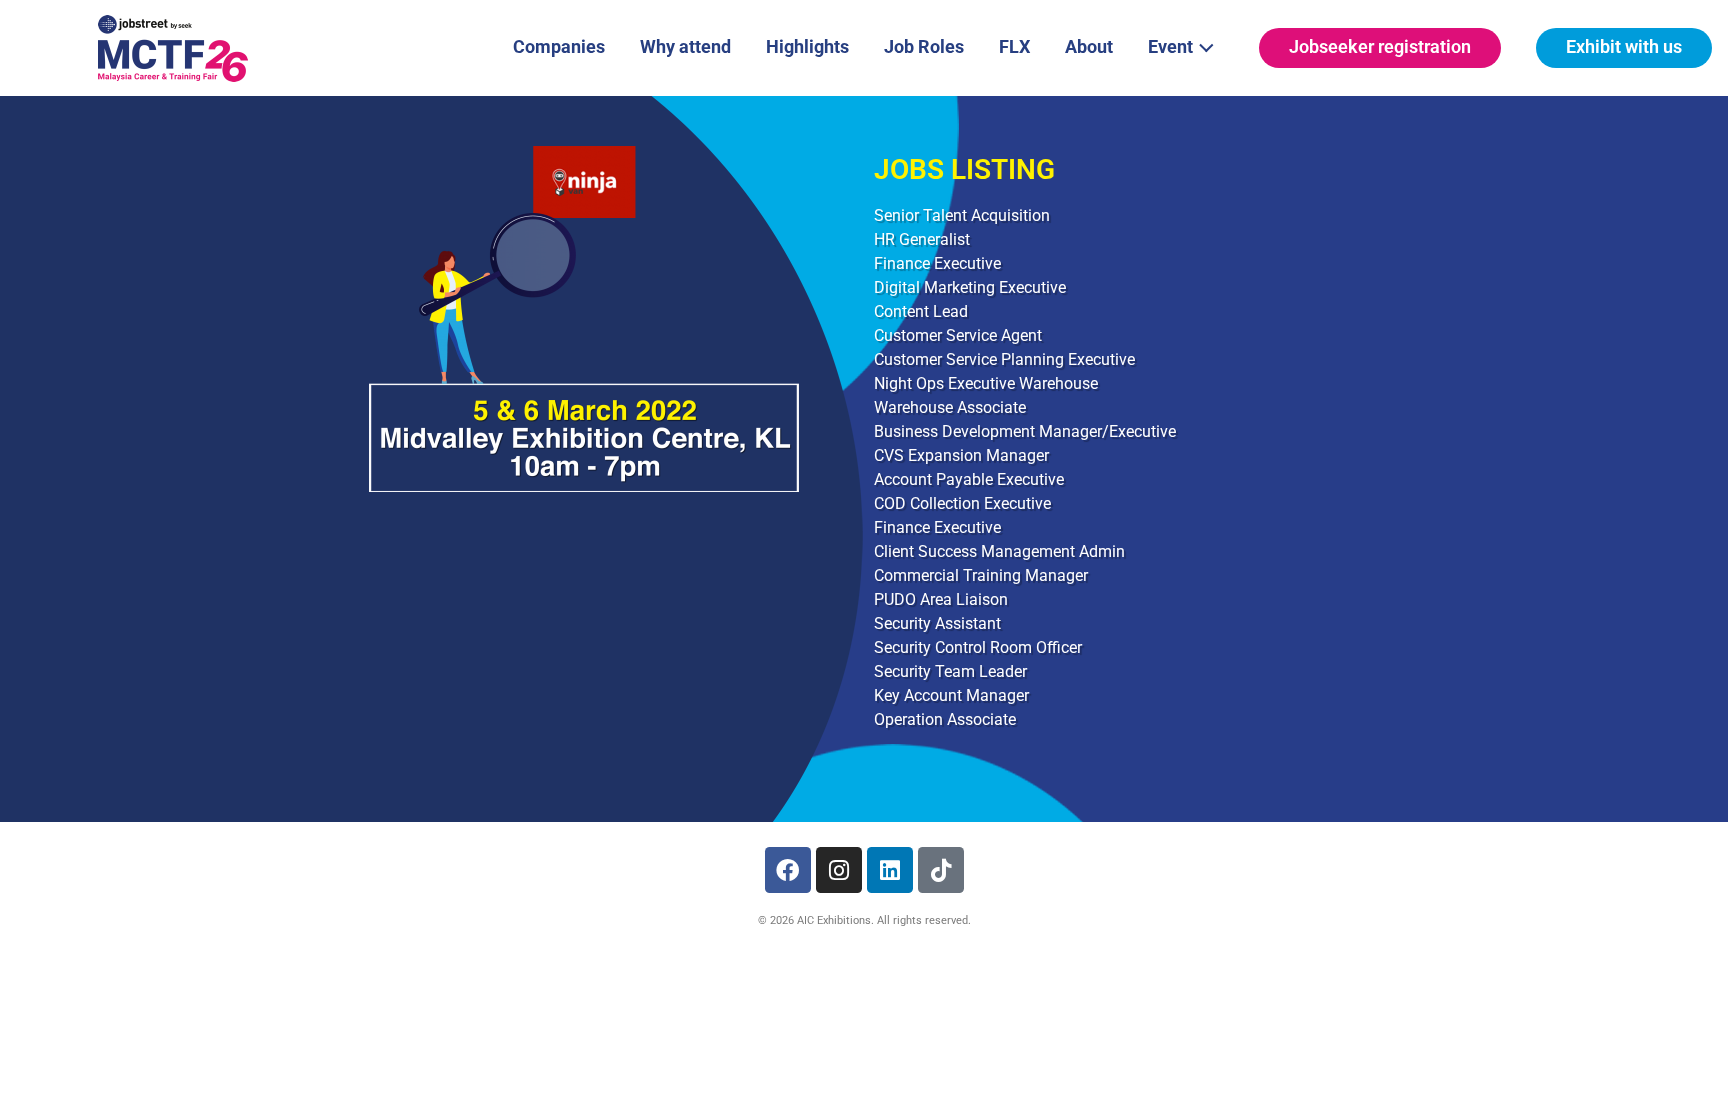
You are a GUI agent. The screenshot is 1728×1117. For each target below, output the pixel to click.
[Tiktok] (941, 870)
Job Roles (924, 46)
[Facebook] (788, 870)
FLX (1014, 46)
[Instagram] (839, 870)
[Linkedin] (890, 870)
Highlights (807, 46)
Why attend (685, 46)
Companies (559, 46)
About (1089, 46)
